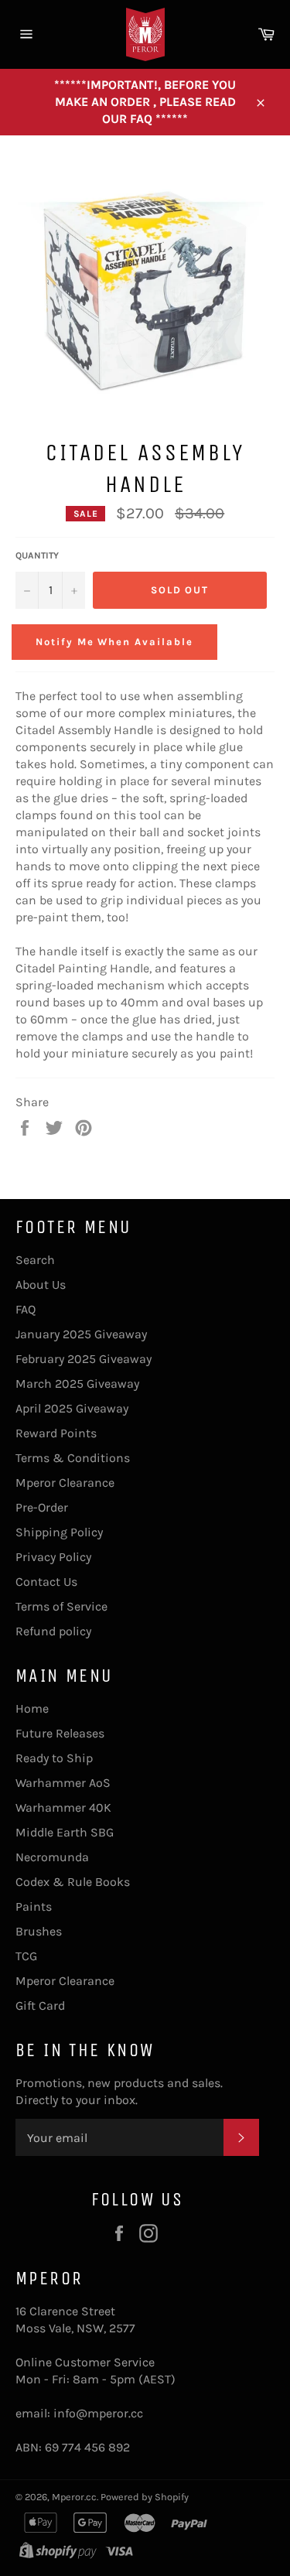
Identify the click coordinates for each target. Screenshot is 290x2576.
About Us (41, 1285)
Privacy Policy (53, 1557)
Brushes (39, 1931)
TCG (26, 1956)
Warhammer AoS (63, 1783)
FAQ (26, 1309)
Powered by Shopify (145, 2497)
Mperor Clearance (65, 1483)
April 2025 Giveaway (72, 1408)
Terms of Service (61, 1606)
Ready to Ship (54, 1758)
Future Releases (60, 1733)
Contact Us (46, 1582)
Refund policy (53, 1631)
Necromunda (52, 1857)
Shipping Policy (59, 1532)
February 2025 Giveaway (84, 1359)
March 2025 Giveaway (77, 1384)
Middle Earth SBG (65, 1832)
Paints (34, 1906)
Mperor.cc (74, 2497)
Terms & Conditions (73, 1458)
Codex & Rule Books (73, 1882)
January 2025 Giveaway (81, 1334)
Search (35, 1260)
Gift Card (40, 2005)
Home (32, 1708)
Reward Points (56, 1433)
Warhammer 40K (63, 1807)
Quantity (37, 555)
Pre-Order (42, 1507)
